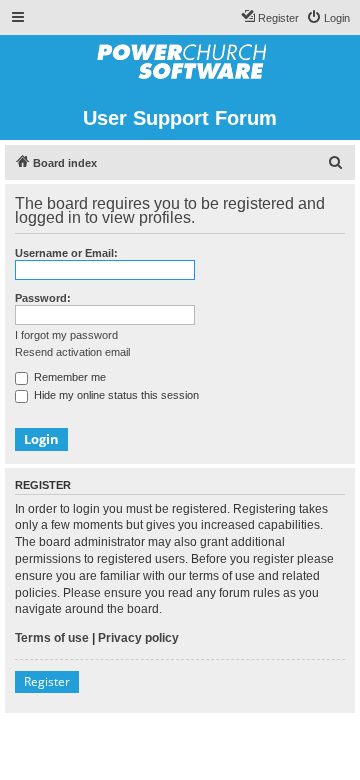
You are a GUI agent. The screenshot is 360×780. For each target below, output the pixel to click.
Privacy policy (138, 638)
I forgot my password (66, 335)
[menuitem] (328, 18)
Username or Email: (66, 253)
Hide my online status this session (115, 395)
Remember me (68, 377)
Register (47, 681)
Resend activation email (72, 352)
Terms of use (52, 638)
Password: (43, 298)
